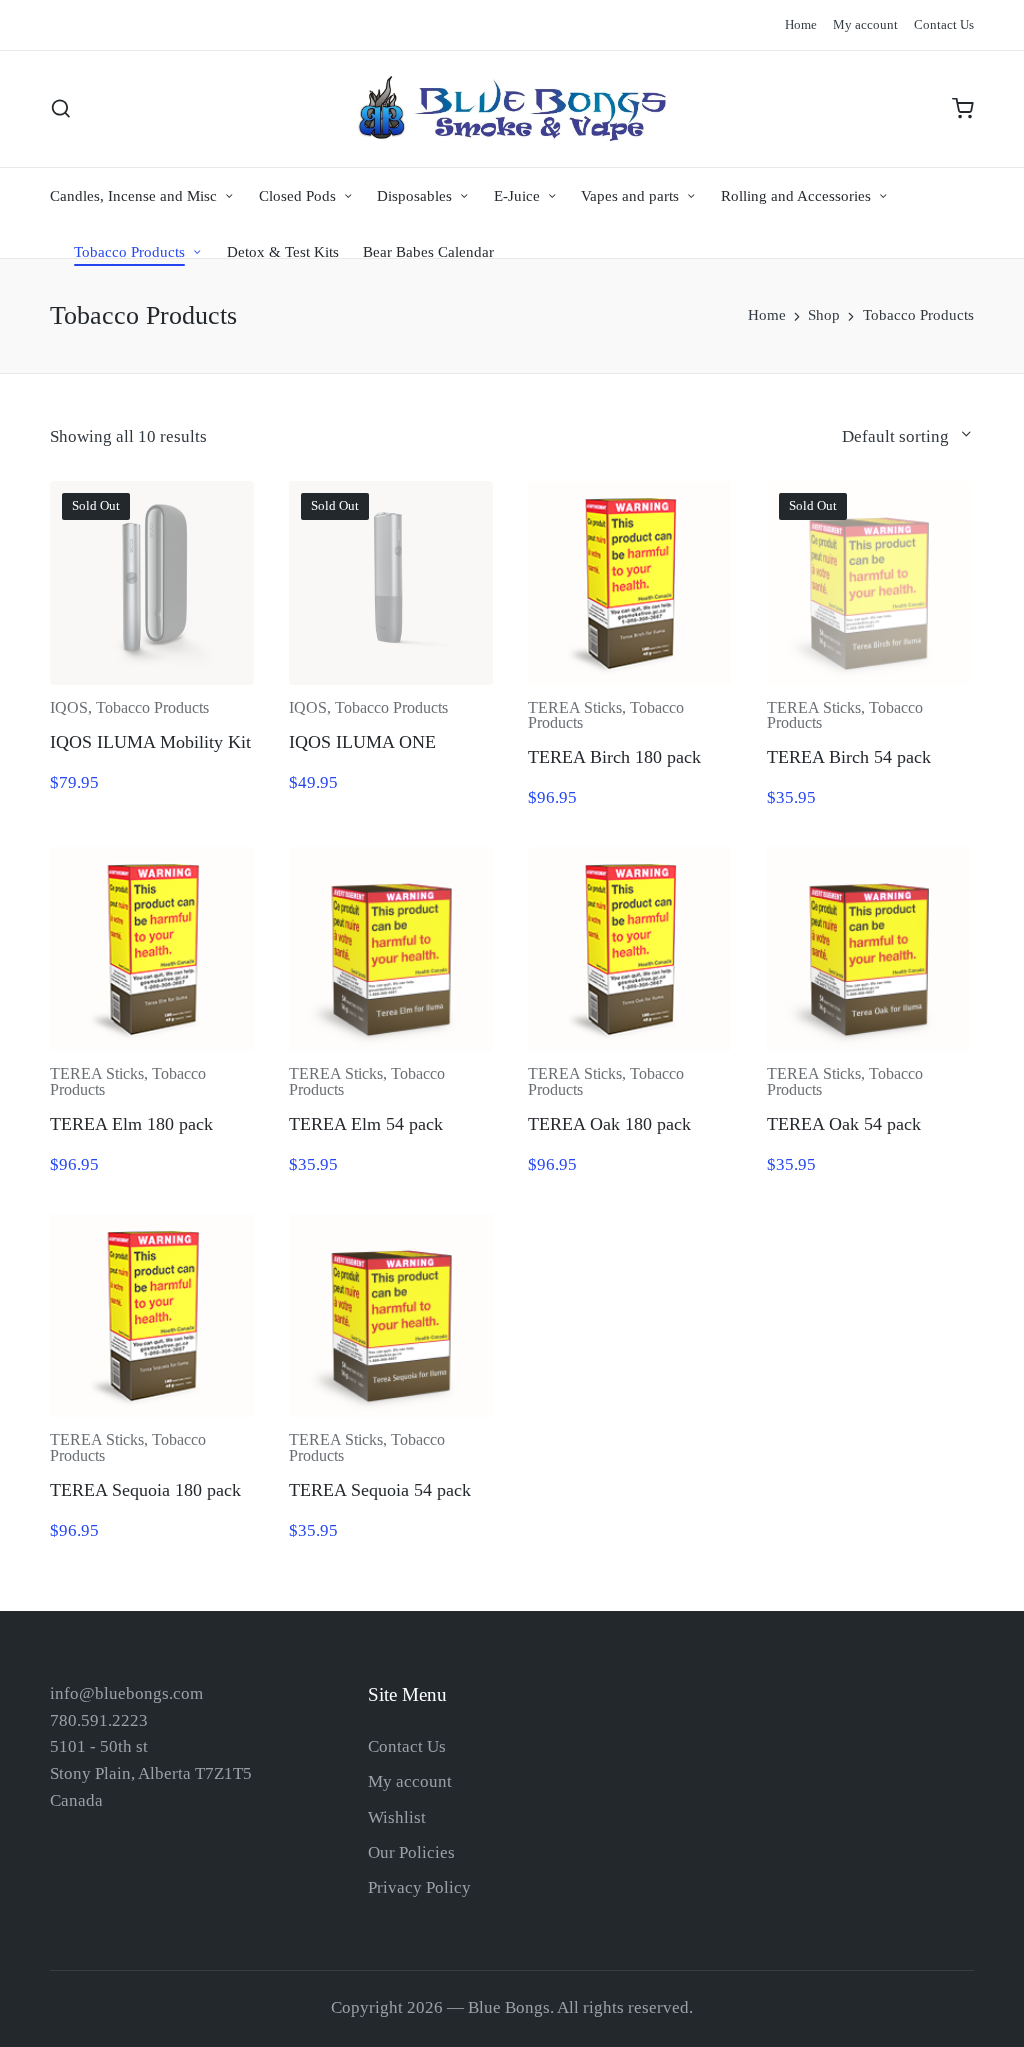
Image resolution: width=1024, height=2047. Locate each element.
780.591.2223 (99, 1720)
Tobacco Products (152, 707)
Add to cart (630, 682)
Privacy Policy (419, 1887)
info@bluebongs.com (126, 1693)
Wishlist (397, 1817)
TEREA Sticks (575, 707)
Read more (868, 682)
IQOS (69, 707)
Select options (151, 682)
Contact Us (407, 1746)
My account (410, 1781)
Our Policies (411, 1852)
